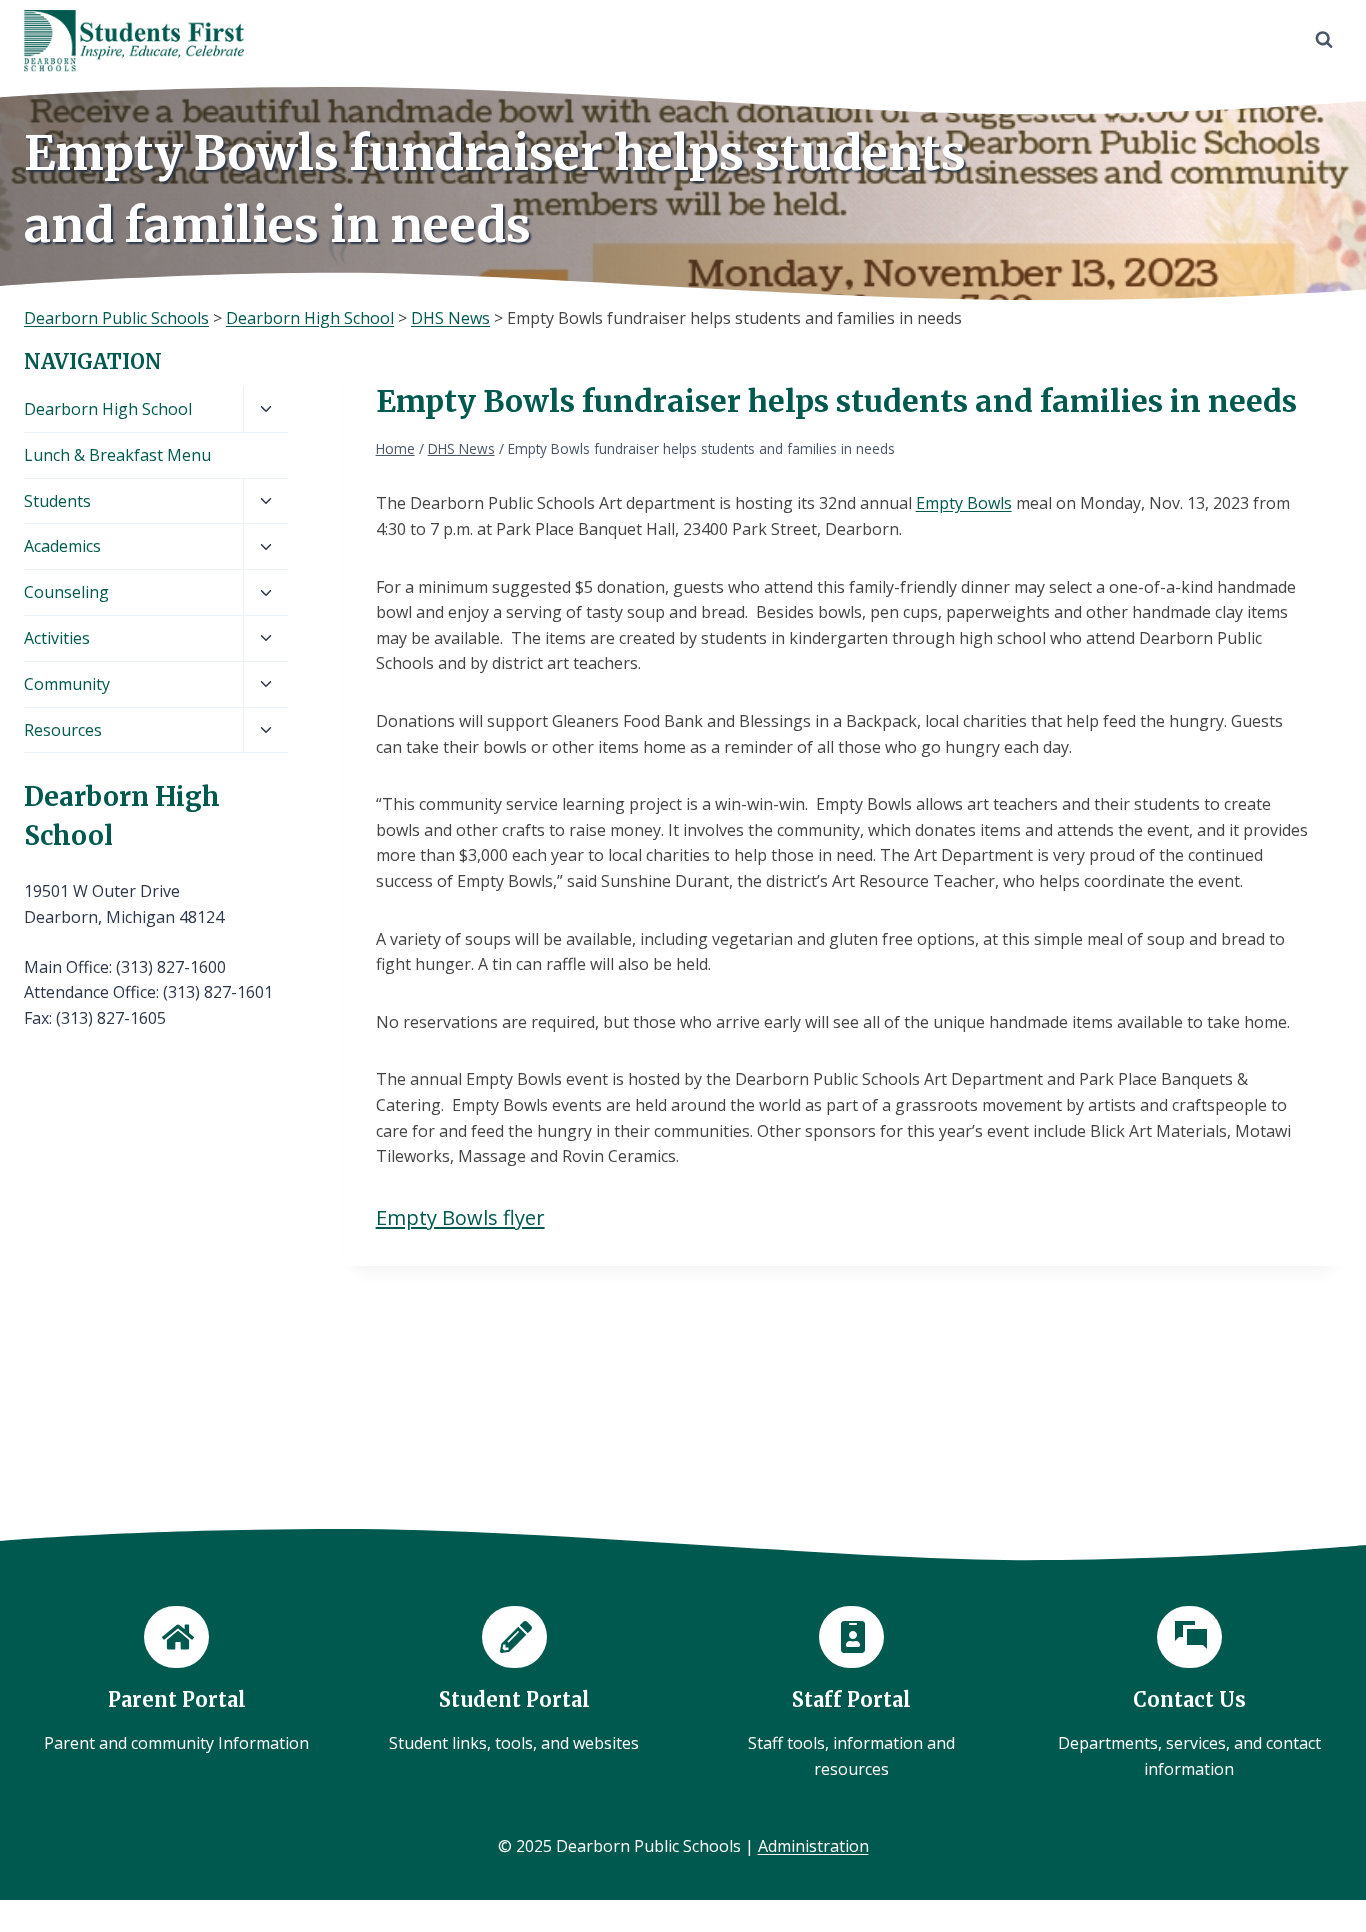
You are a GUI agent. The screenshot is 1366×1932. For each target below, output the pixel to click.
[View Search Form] (1324, 40)
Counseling (66, 592)
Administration (813, 1846)
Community (67, 684)
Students (57, 501)
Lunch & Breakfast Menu (117, 455)
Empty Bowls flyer (460, 1217)
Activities (57, 638)
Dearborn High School (108, 409)
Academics (62, 546)
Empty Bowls (964, 503)
